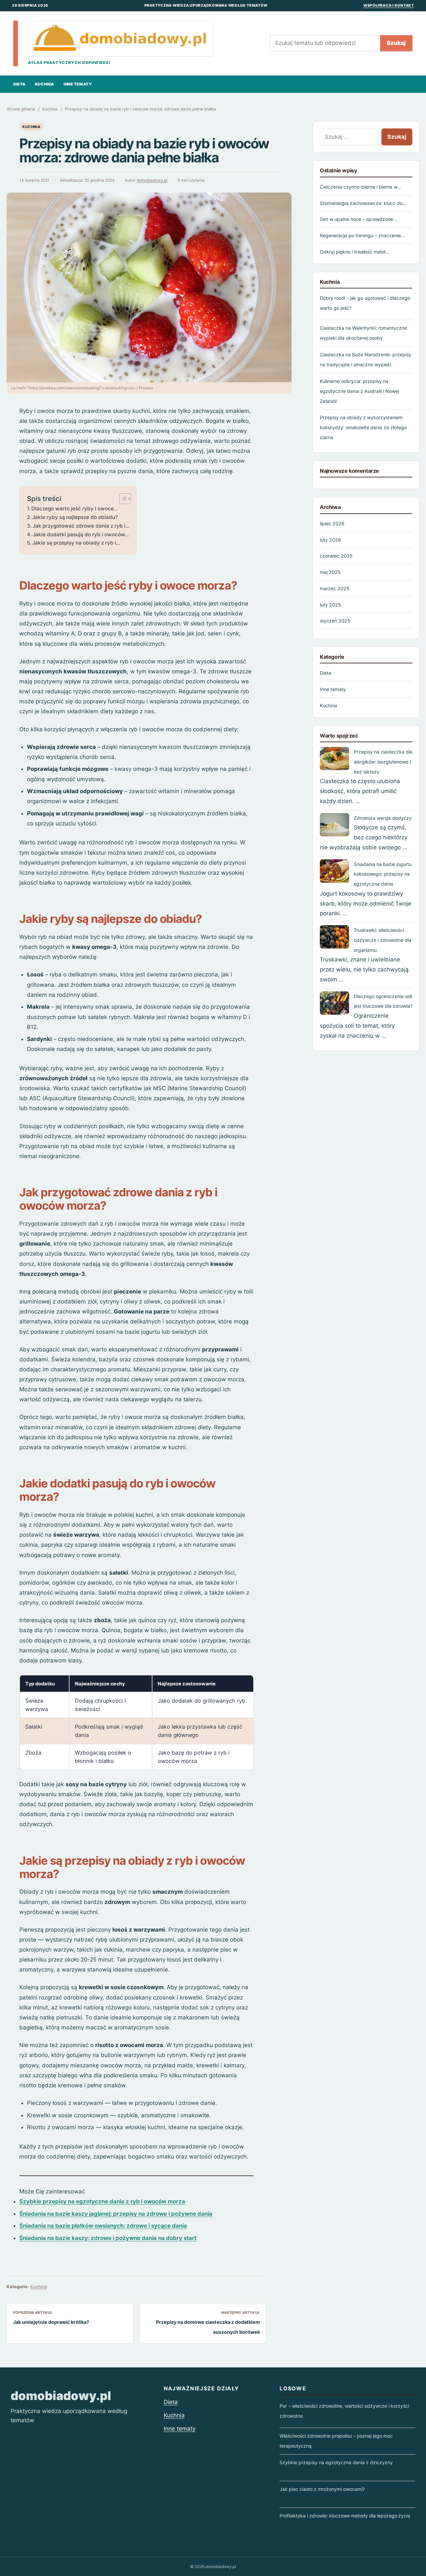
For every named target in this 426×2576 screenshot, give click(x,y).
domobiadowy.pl (152, 180)
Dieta (19, 84)
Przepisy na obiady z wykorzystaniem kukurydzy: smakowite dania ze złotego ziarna (363, 427)
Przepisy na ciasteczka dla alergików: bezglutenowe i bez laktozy (383, 762)
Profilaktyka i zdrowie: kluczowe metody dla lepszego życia (345, 2516)
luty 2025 (330, 605)
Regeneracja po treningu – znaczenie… (362, 235)
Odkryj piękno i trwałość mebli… (355, 252)
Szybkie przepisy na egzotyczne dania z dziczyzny (336, 2462)
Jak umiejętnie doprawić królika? (51, 2322)
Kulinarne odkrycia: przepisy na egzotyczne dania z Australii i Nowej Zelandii (359, 391)
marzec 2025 (335, 588)
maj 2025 (330, 572)
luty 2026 (330, 540)
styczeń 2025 (335, 621)
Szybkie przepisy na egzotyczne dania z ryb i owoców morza (102, 2201)
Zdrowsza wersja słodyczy (383, 818)
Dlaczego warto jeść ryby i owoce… (75, 509)
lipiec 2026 (332, 523)
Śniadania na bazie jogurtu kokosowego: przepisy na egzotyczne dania (383, 874)
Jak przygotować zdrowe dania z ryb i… (81, 526)
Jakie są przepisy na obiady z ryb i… (76, 543)
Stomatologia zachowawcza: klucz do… (363, 203)
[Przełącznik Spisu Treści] (122, 499)
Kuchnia (45, 84)
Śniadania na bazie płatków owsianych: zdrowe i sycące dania (103, 2226)
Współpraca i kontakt (389, 5)
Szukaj (396, 43)
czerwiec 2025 (336, 556)
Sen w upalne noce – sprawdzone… (358, 219)
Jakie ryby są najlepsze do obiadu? (75, 517)
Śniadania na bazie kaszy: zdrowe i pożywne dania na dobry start (108, 2238)
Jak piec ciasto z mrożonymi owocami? (322, 2489)
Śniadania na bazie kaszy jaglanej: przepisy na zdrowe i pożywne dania (116, 2214)
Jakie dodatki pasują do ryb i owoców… (81, 534)
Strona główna (21, 109)
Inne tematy (78, 84)
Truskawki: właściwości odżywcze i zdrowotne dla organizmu (383, 940)
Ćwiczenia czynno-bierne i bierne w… (360, 187)
